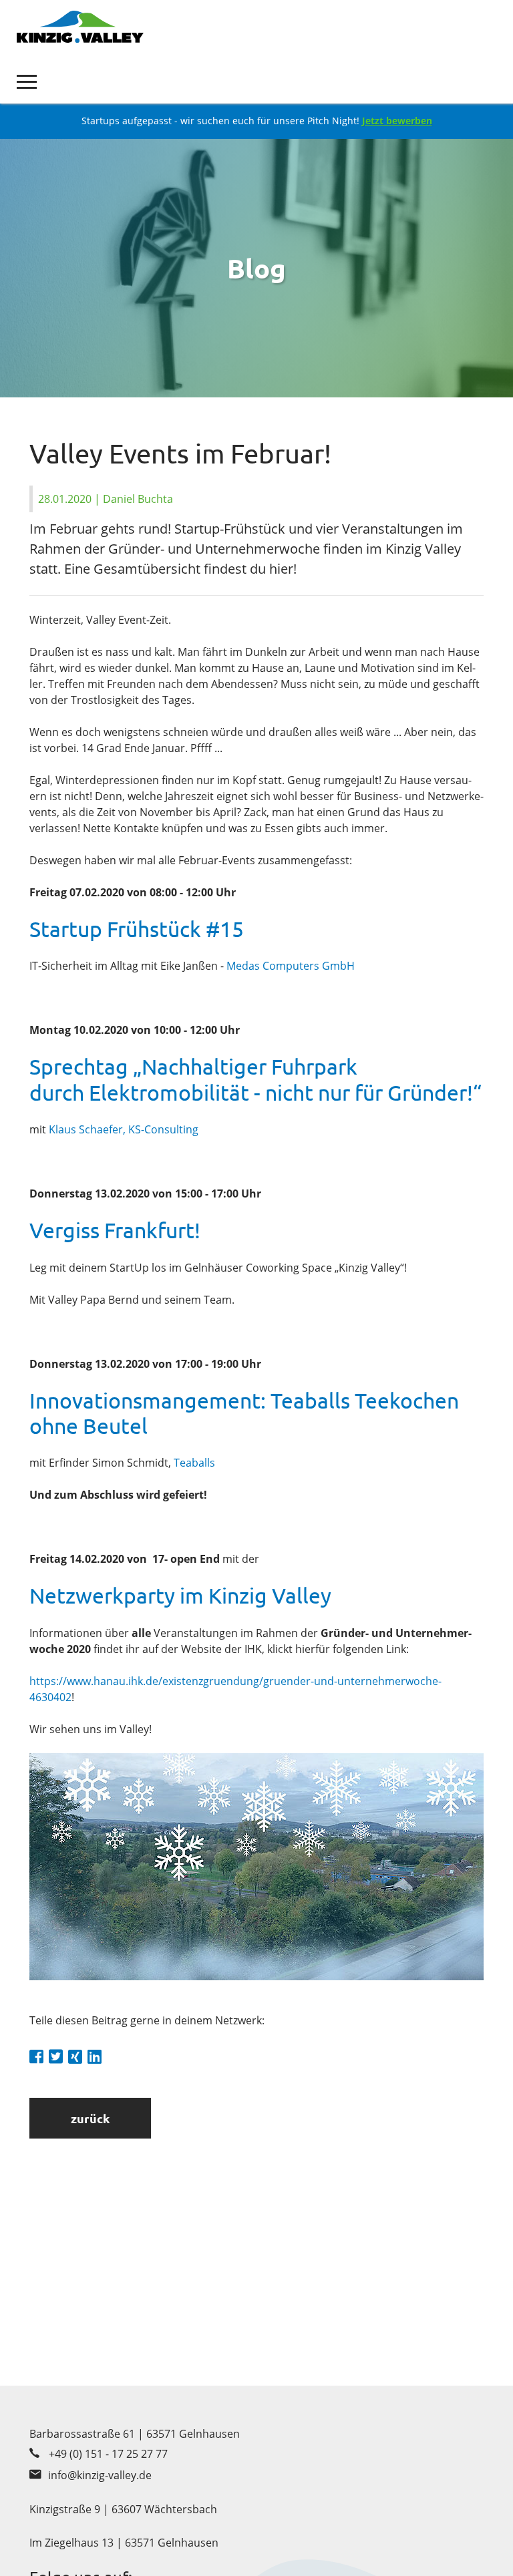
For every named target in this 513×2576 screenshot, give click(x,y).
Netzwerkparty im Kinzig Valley (180, 1595)
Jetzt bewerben (397, 121)
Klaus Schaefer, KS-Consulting (124, 1129)
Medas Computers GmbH (291, 966)
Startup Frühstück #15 (137, 929)
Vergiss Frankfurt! (115, 1230)
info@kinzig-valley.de (100, 2475)
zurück (90, 2118)
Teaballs (194, 1463)
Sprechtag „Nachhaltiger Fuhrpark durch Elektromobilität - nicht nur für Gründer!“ (255, 1079)
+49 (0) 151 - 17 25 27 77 (108, 2454)
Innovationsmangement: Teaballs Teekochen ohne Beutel (244, 1413)
